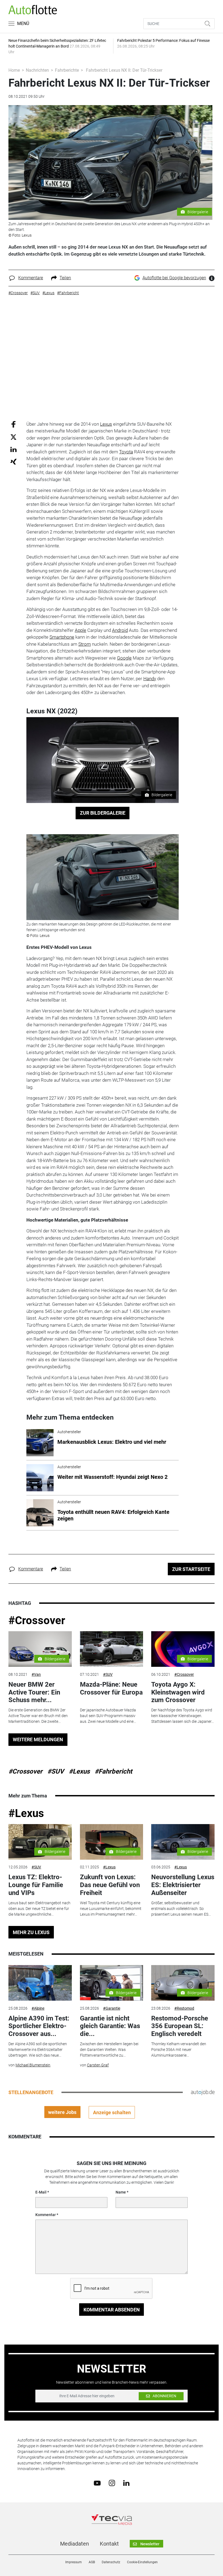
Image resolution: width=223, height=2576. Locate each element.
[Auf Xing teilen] (13, 461)
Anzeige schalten (112, 2112)
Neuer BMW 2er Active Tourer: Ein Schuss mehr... (34, 1692)
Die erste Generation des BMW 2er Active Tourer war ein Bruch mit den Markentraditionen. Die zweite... (38, 1716)
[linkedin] (126, 2483)
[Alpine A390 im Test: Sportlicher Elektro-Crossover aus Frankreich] (40, 1983)
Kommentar (46, 2215)
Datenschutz (111, 2562)
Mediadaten (75, 2544)
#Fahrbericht (113, 1771)
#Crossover (37, 1620)
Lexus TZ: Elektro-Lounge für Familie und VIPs (36, 1885)
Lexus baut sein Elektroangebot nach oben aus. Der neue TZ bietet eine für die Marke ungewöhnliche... (39, 1909)
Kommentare (31, 278)
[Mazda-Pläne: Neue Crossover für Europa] (112, 1649)
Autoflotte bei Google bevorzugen (174, 278)
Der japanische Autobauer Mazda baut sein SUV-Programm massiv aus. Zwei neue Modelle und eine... (108, 1716)
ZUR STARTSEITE (191, 1569)
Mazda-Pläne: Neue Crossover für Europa (111, 1688)
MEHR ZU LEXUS (31, 1932)
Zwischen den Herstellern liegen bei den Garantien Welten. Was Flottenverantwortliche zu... (109, 2050)
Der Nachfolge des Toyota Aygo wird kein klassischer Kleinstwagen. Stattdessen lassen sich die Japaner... (182, 1716)
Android (120, 630)
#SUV (108, 1674)
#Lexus (79, 1771)
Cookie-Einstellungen (142, 2562)
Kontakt (109, 2544)
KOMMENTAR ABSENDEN (112, 2310)
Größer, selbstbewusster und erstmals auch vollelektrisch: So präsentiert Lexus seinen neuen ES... (181, 1909)
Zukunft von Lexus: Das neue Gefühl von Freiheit (110, 1885)
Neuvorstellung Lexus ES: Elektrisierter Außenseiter (183, 1885)
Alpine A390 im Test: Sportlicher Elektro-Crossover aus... (39, 2026)
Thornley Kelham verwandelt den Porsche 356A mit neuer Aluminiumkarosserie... (179, 2050)
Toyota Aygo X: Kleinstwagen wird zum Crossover (178, 1692)
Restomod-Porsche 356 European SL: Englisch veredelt (180, 2026)
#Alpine (38, 2008)
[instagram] (112, 2483)
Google (124, 658)
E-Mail (41, 2192)
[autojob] (203, 2092)
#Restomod (184, 2008)
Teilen (65, 278)
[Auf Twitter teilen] (13, 437)
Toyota (126, 452)
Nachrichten (37, 70)
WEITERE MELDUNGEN (38, 1739)
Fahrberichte (67, 70)
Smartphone (62, 637)
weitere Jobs (62, 2112)
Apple (80, 630)
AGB (92, 2562)
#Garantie (112, 2008)
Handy (150, 679)
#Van (36, 1674)
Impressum (74, 2562)
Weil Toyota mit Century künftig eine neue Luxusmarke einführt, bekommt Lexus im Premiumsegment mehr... (111, 1909)
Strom (85, 644)
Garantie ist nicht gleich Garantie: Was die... (110, 2026)
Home (14, 70)
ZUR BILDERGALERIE (103, 813)
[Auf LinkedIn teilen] (13, 449)
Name (121, 2192)
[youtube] (97, 2483)
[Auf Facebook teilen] (13, 424)
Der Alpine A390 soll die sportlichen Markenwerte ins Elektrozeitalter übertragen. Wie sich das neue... (38, 2050)
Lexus (106, 424)
